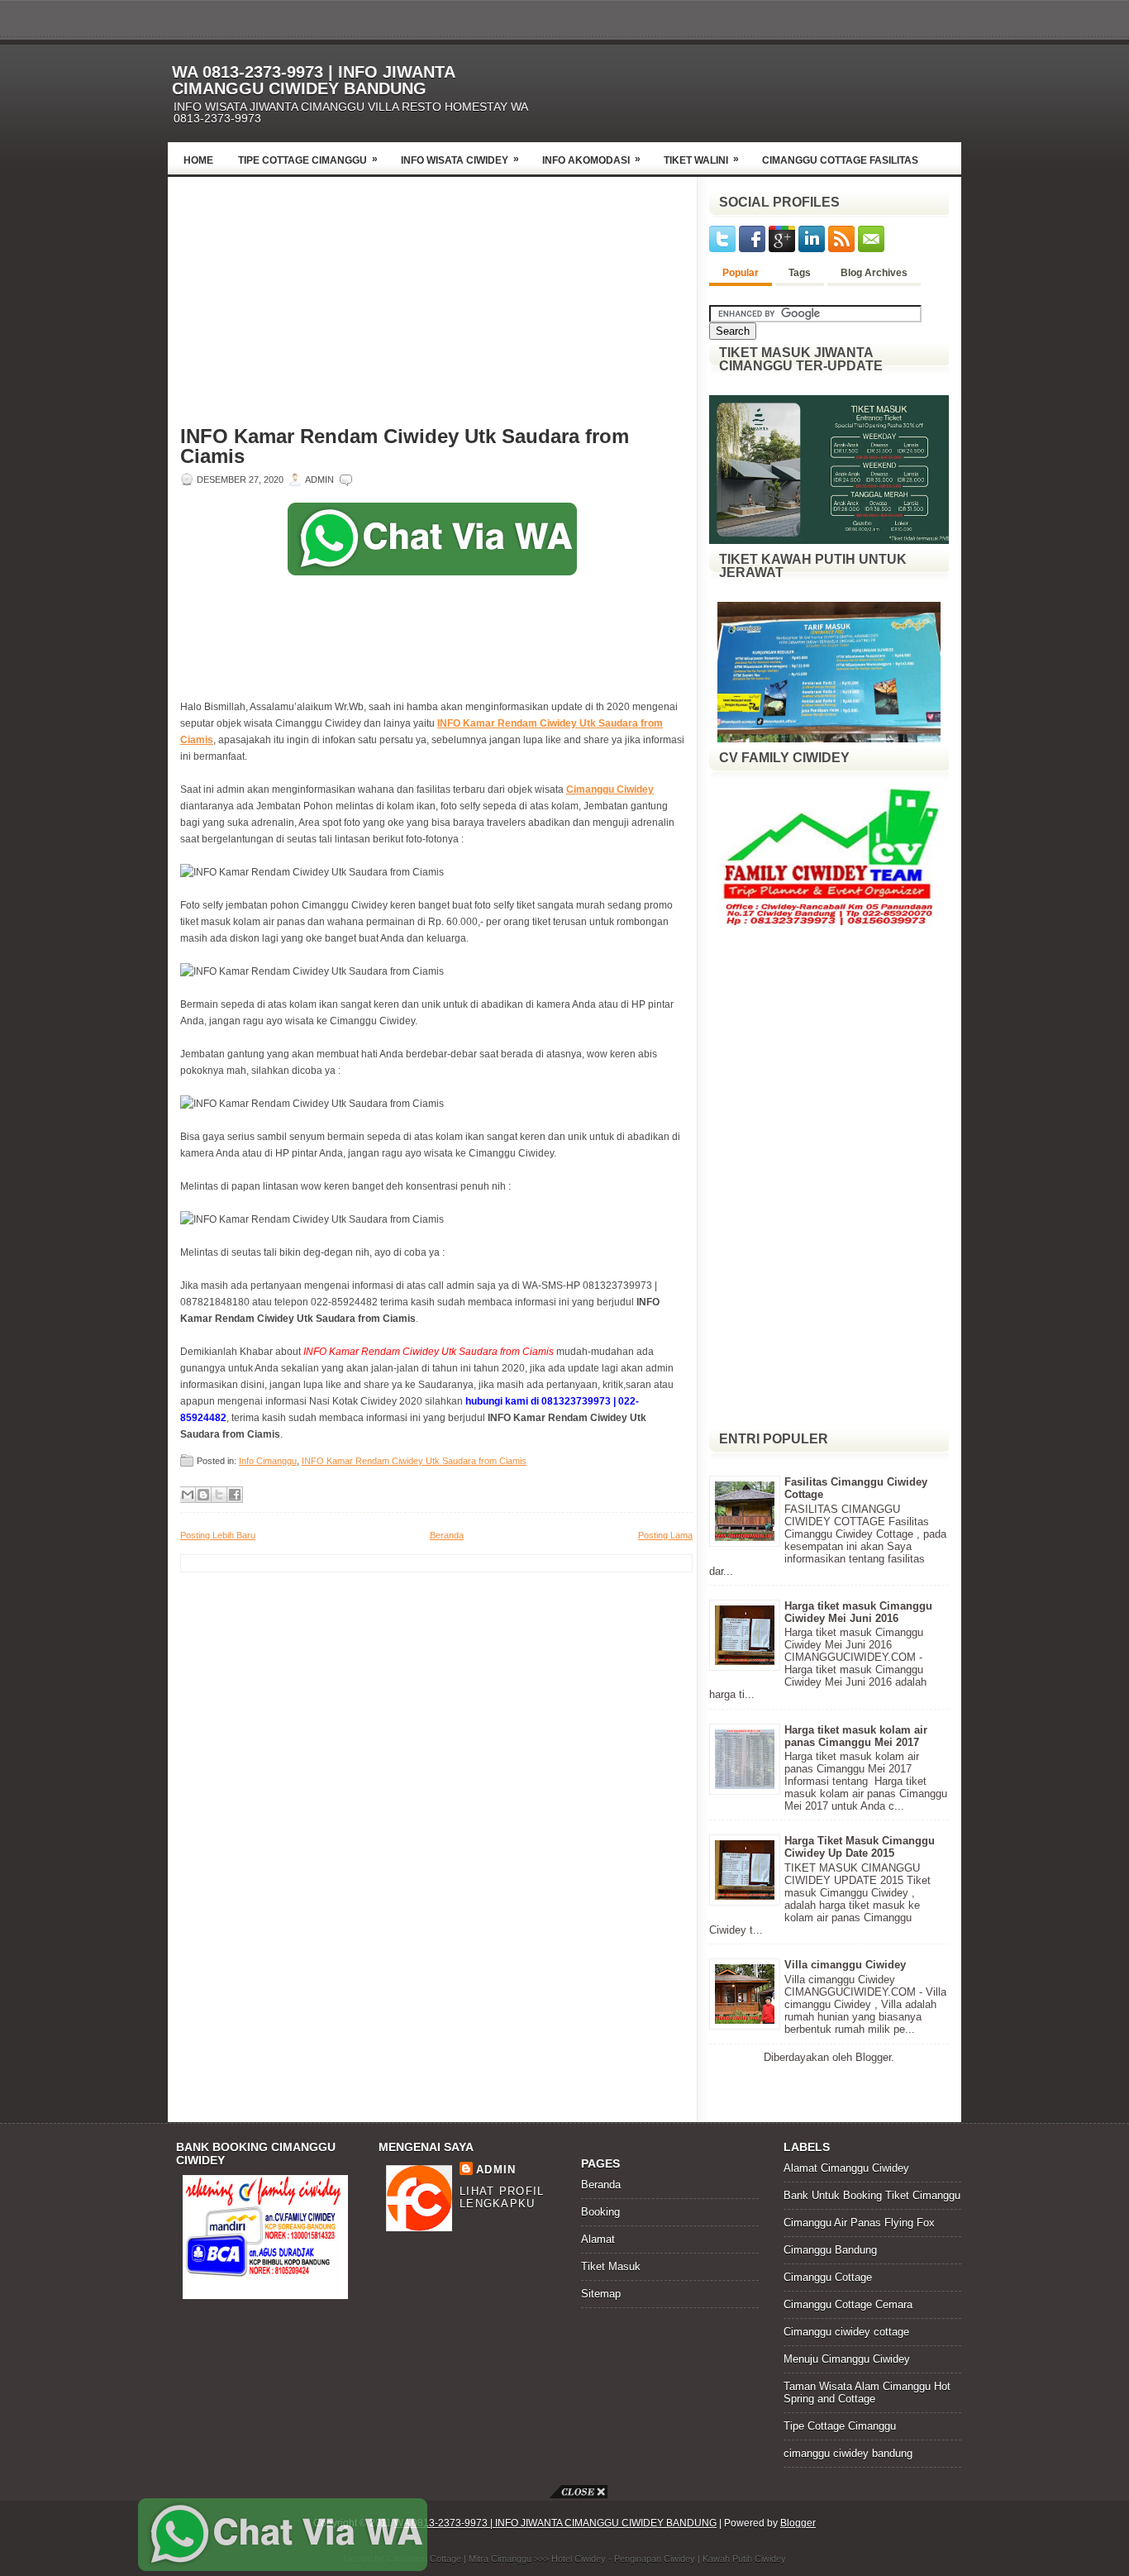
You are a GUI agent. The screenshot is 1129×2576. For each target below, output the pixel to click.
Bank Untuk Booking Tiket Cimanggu (872, 2195)
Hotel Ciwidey (579, 2559)
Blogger (873, 2057)
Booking (600, 2212)
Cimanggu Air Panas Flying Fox (859, 2223)
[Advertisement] (768, 88)
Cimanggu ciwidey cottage (846, 2332)
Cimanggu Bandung (830, 2250)
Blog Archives (874, 273)
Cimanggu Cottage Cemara (848, 2304)
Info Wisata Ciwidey (460, 160)
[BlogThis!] (203, 1495)
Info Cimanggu (268, 1461)
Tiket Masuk (611, 2266)
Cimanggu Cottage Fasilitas (840, 160)
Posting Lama (665, 1535)
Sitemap (601, 2294)
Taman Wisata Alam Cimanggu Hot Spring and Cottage (867, 2392)
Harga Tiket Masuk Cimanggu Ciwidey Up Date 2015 (860, 1847)
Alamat (598, 2239)
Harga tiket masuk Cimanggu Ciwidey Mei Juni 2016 (858, 1612)
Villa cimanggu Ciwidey (845, 1965)
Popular (741, 273)
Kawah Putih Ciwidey (744, 2559)
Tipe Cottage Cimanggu (308, 160)
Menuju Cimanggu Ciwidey (847, 2359)
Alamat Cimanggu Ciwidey (846, 2168)
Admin (496, 2170)
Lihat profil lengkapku (502, 2197)
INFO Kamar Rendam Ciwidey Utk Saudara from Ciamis (405, 446)
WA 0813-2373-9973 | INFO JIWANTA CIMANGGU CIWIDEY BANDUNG (313, 80)
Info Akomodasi (591, 160)
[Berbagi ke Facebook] (235, 1495)
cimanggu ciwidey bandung (848, 2453)
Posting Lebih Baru (218, 1535)
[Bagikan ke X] (219, 1495)
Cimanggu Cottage (828, 2277)
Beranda (447, 1535)
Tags (800, 273)
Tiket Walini (701, 160)
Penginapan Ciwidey (655, 2559)
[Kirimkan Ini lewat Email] (188, 1495)
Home (198, 160)
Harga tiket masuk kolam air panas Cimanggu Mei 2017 (856, 1736)
